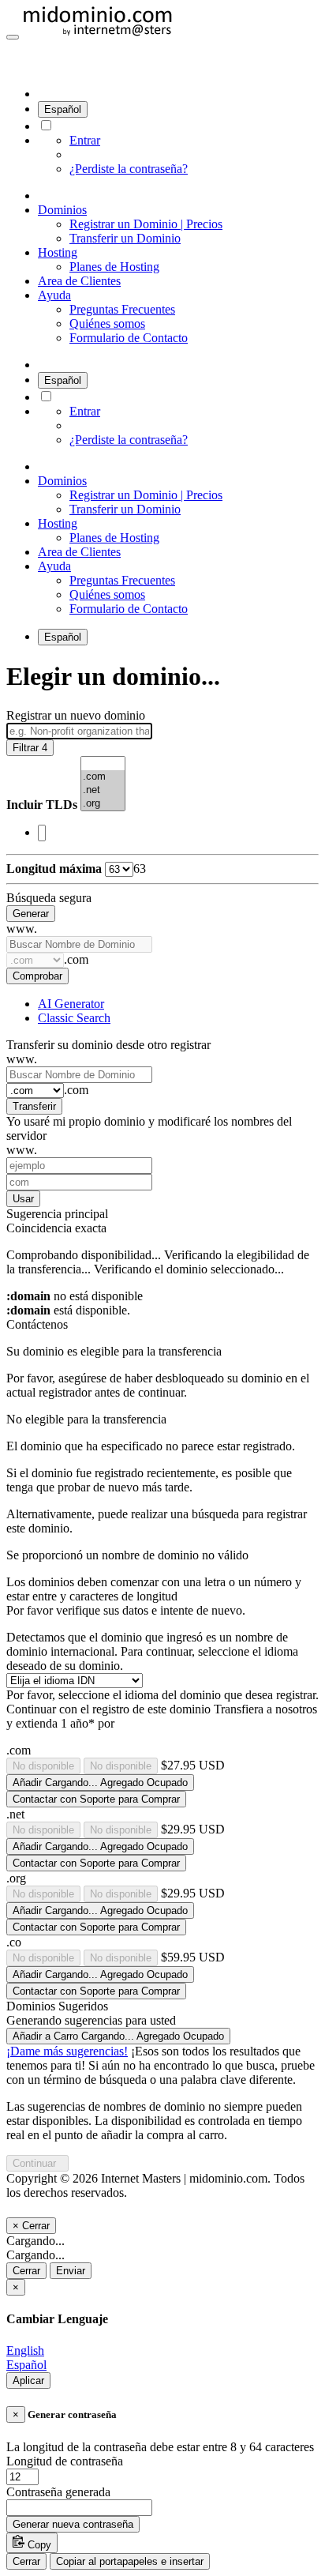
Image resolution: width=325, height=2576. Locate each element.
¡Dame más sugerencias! (67, 2051)
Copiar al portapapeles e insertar (130, 2561)
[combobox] (162, 833)
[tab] (71, 1004)
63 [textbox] (140, 869)
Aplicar (28, 2380)
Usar (23, 1199)
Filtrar (30, 748)
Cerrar (26, 2271)
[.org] (103, 804)
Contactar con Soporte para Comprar (96, 1799)
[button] (13, 37)
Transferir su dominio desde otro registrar (108, 1045)
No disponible (43, 1766)
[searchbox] (42, 833)
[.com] (103, 777)
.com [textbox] (76, 959)
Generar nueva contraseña (73, 2524)
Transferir (34, 1106)
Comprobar (37, 976)
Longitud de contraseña (65, 2461)
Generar (31, 914)
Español (63, 109)
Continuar (37, 2163)
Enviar (71, 2271)
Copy (38, 2545)
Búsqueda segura (49, 898)
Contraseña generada (58, 2492)
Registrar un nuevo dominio (76, 715)
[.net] (103, 790)
